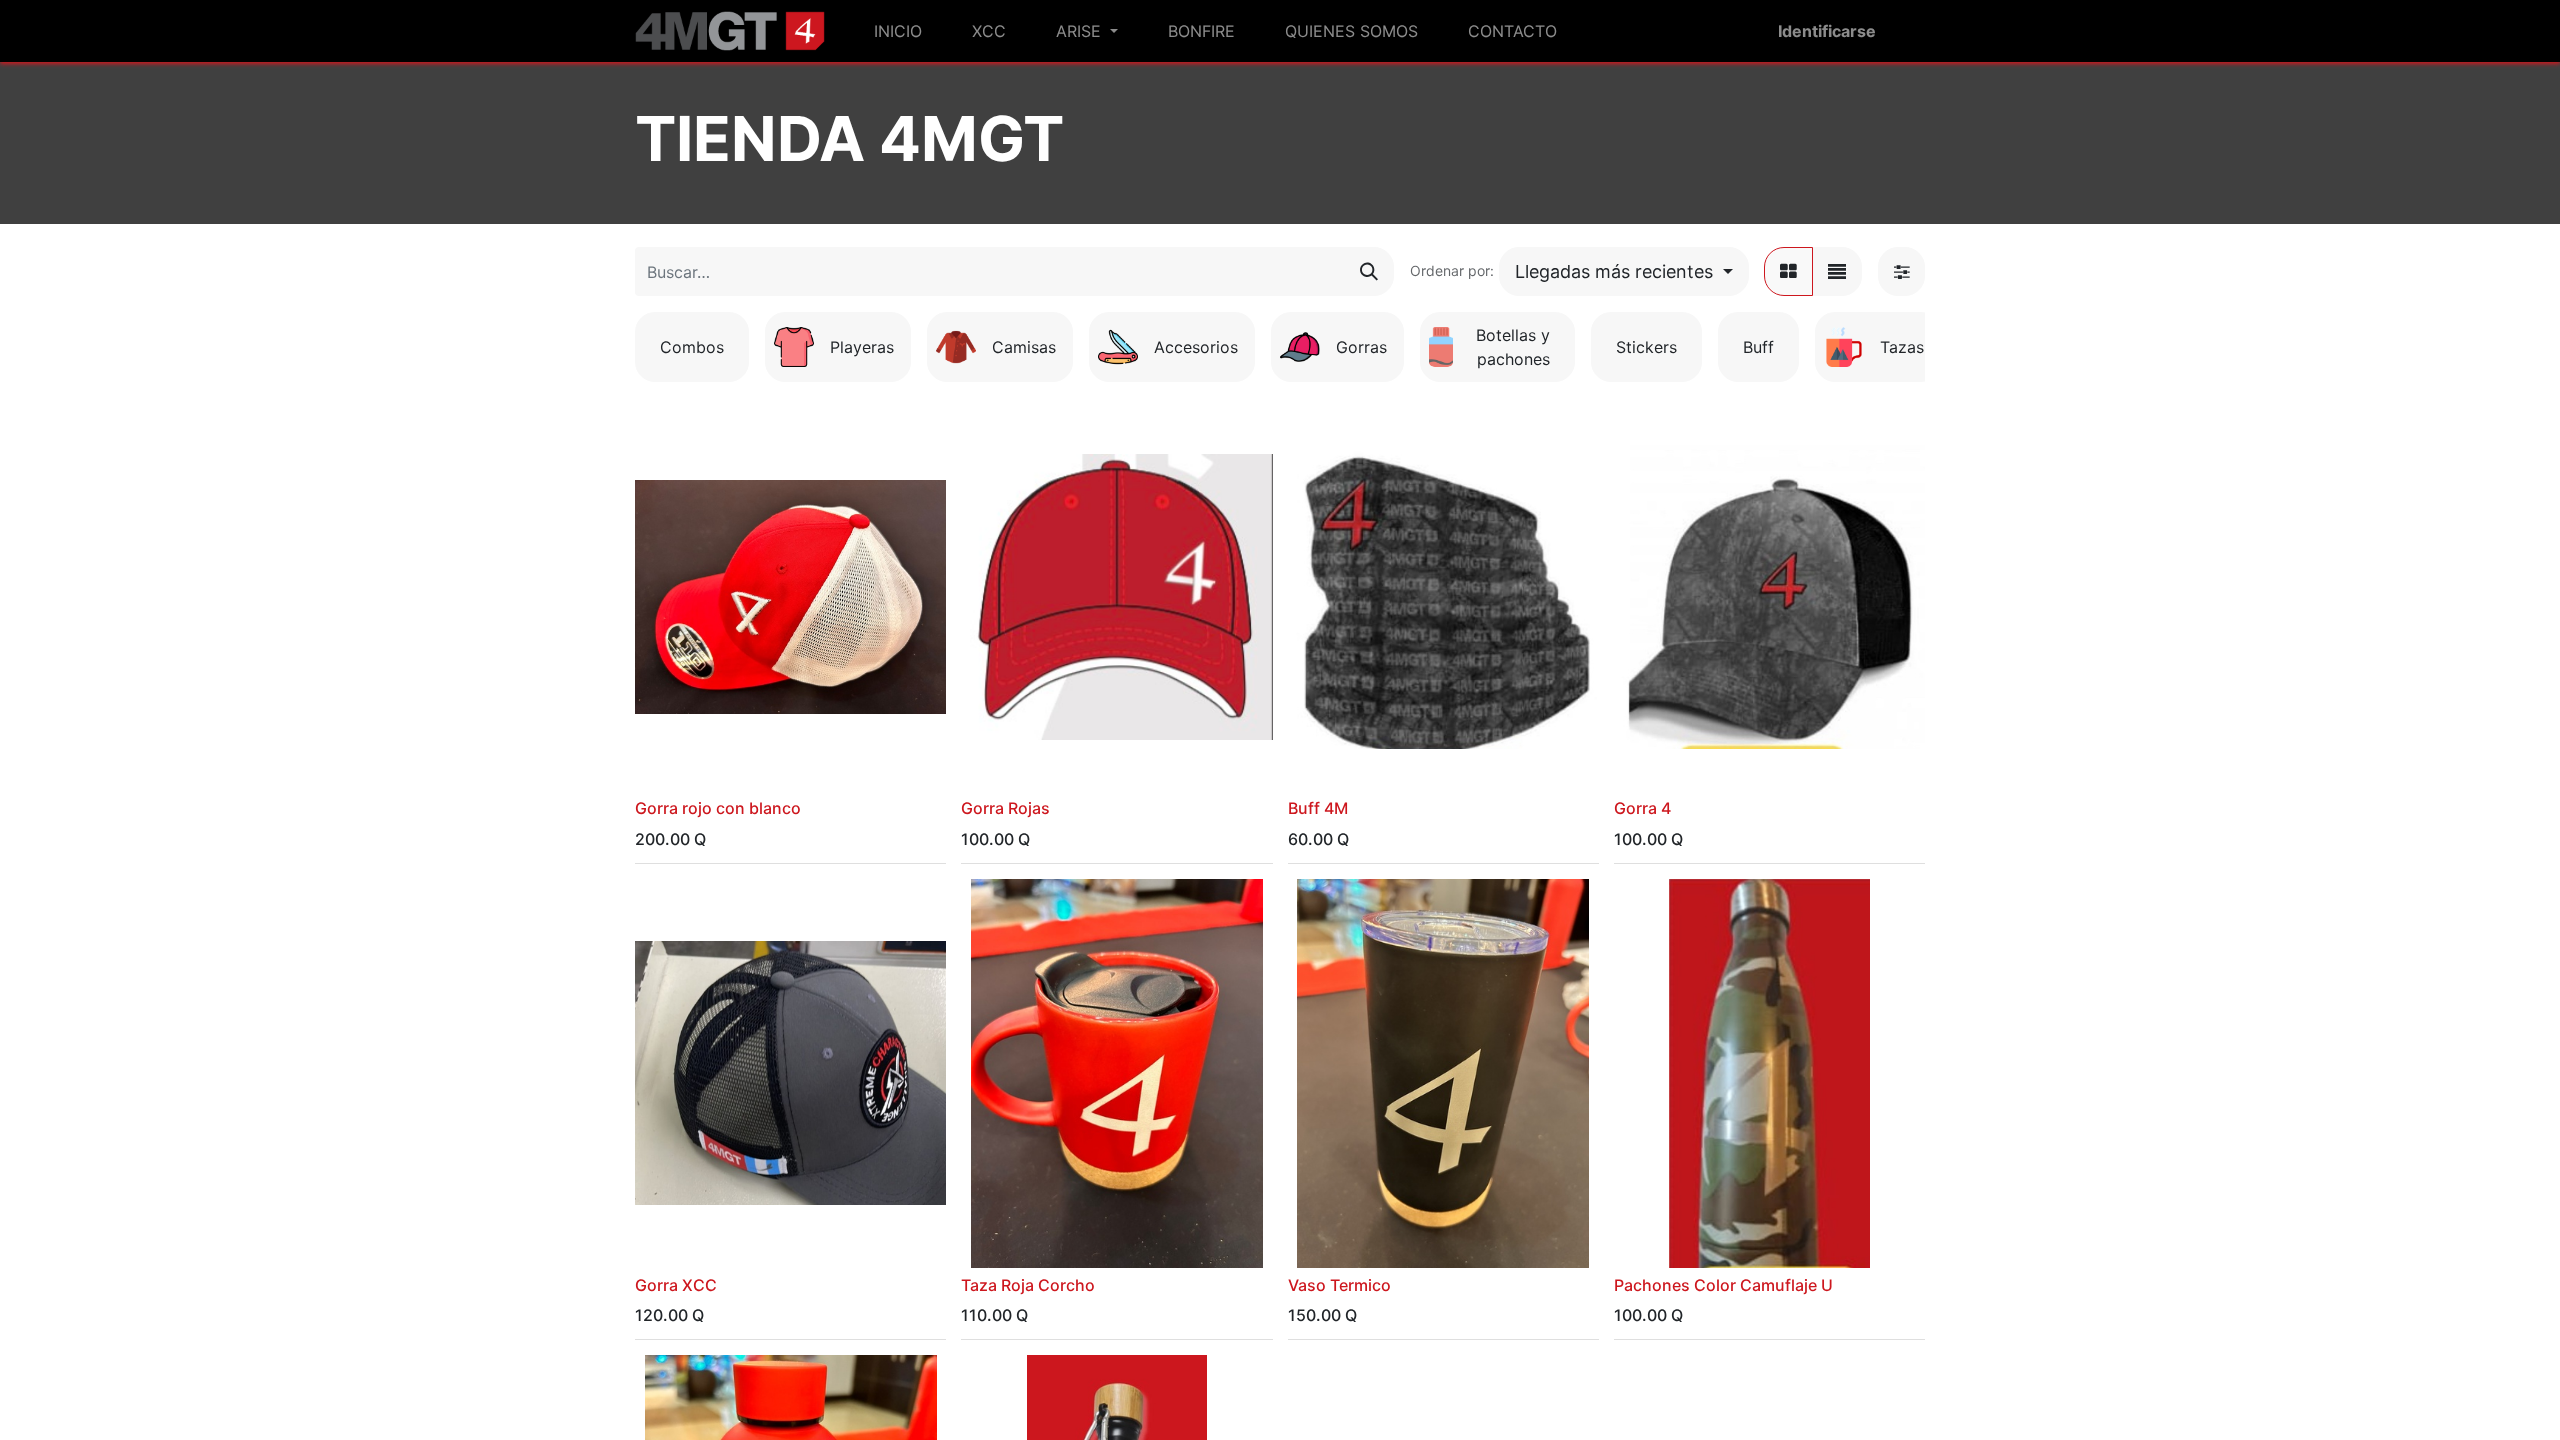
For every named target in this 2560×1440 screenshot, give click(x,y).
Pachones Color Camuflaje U (1723, 1285)
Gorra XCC (676, 1285)
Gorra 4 (1642, 808)
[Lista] (1837, 271)
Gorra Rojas (1005, 808)
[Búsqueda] (1369, 271)
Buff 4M (1318, 808)
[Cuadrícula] (1788, 271)
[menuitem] (898, 31)
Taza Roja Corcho (1028, 1285)
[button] (1624, 271)
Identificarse (1827, 31)
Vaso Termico (1339, 1285)
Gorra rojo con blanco (718, 808)
